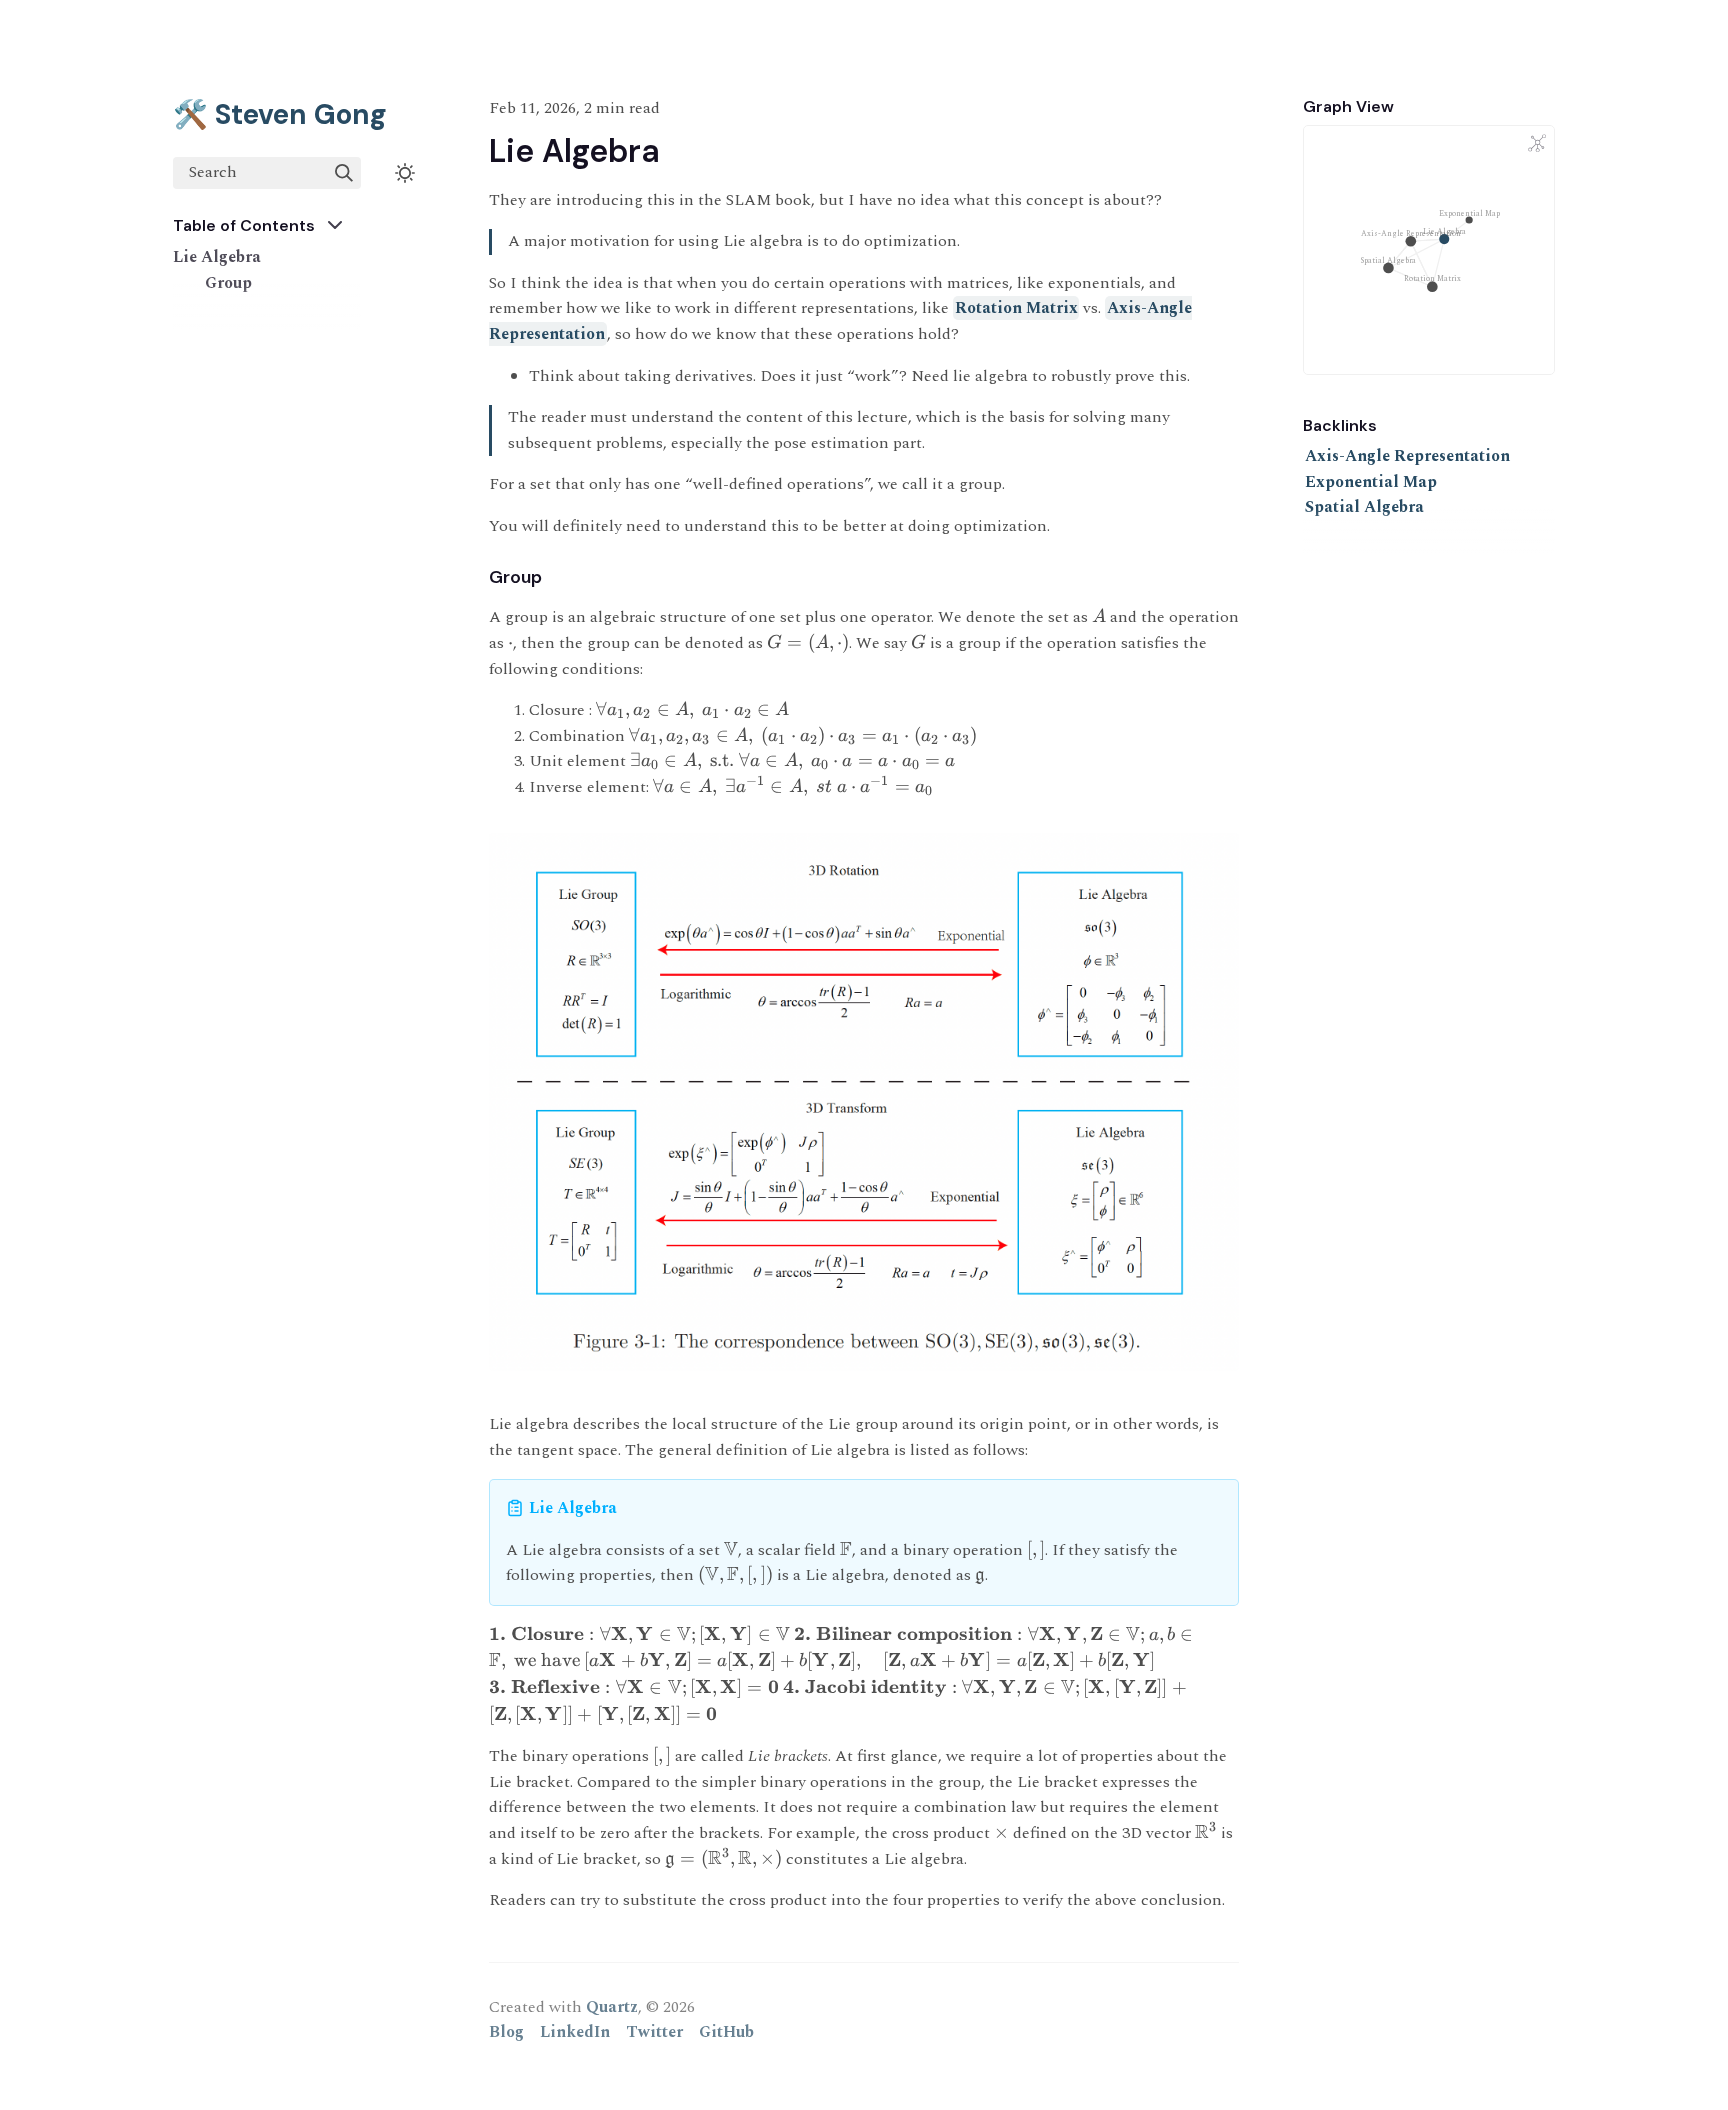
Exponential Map (1371, 482)
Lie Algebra (217, 257)
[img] (344, 173)
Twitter (654, 2032)
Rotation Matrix (1016, 308)
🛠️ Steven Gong (280, 114)
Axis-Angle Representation (1407, 456)
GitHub (726, 2032)
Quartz (612, 2007)
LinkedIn (575, 2032)
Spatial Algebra (1364, 507)
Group (228, 283)
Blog (506, 2032)
